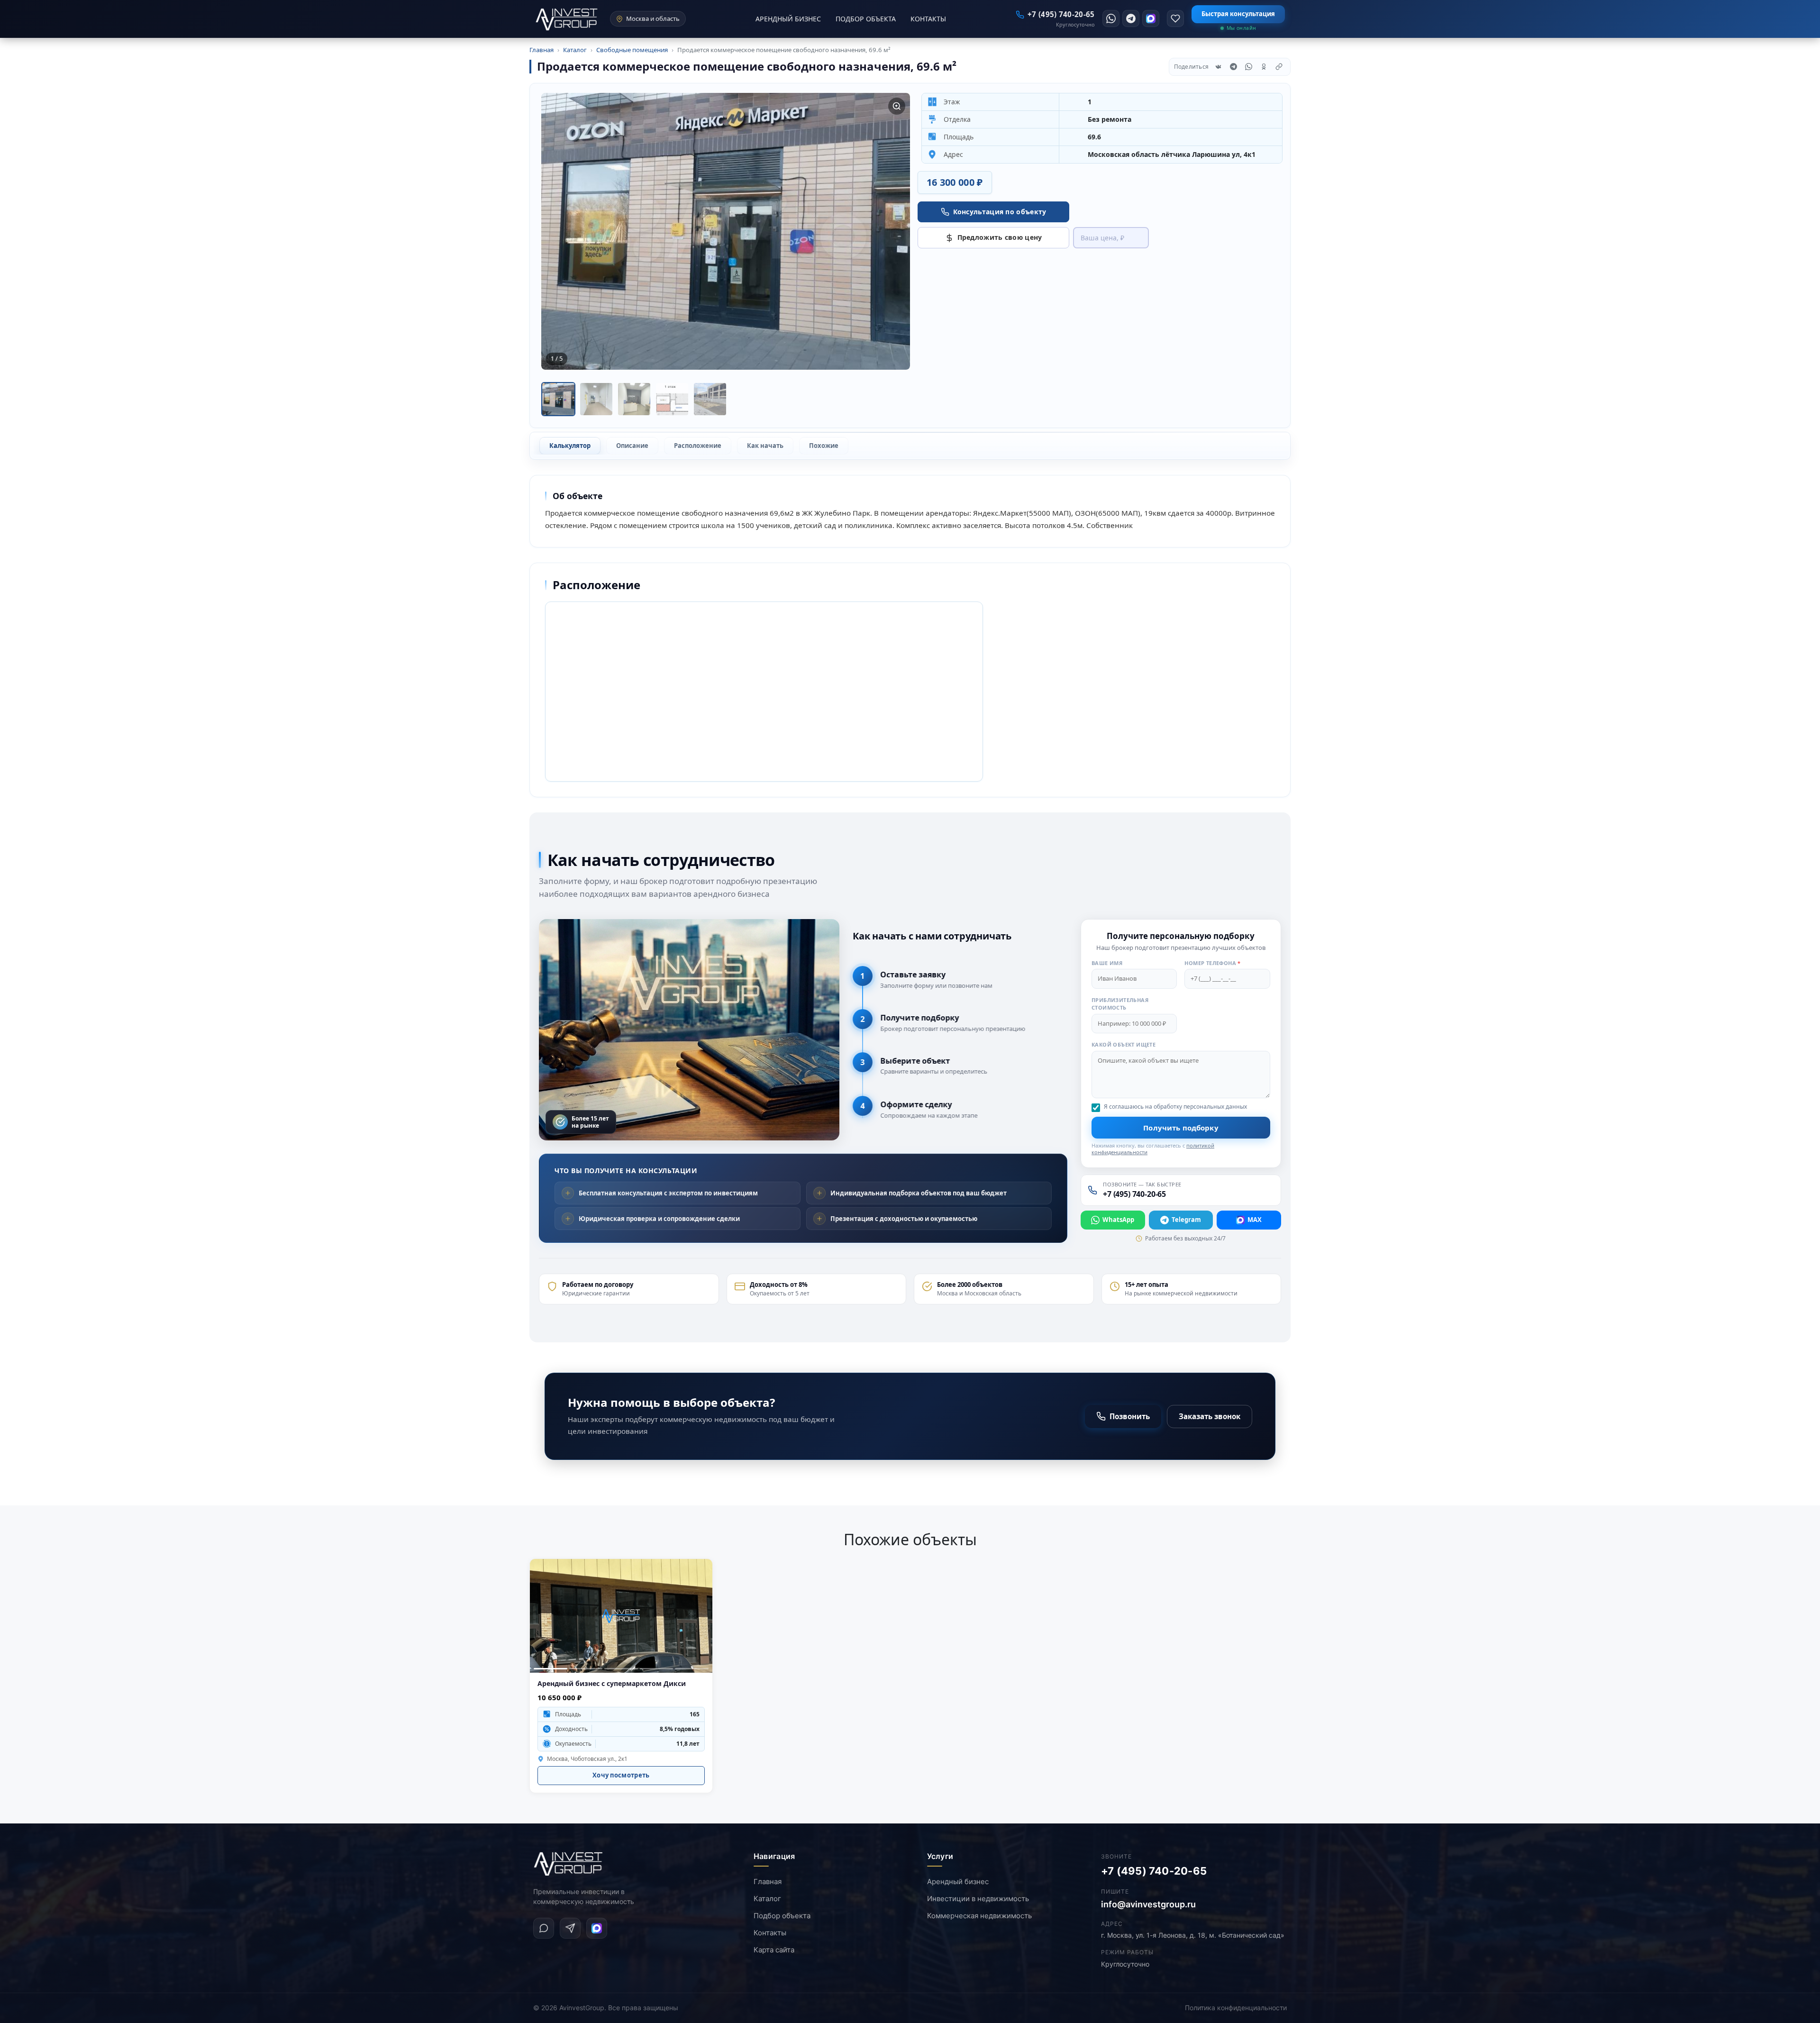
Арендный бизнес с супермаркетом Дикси (612, 1684)
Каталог (767, 1899)
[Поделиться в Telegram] (1233, 67)
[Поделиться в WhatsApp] (1248, 67)
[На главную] (569, 1864)
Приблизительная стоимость (1120, 1004)
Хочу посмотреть (621, 1775)
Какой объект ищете (1124, 1044)
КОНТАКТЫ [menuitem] (928, 19)
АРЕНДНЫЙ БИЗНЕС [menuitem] (788, 19)
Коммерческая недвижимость (979, 1916)
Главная (768, 1882)
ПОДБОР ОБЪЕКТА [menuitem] (866, 19)
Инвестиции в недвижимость (978, 1899)
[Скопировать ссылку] (1279, 67)
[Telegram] (1131, 18)
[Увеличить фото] (897, 106)
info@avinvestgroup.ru (1148, 1904)
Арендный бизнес (958, 1882)
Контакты (770, 1933)
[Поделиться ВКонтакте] (1218, 67)
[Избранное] (1175, 18)
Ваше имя (1107, 963)
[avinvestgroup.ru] (567, 19)
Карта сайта (774, 1950)
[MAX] (1151, 18)
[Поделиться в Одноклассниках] (1264, 67)
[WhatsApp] (1111, 18)
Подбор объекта (782, 1916)
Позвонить (1130, 1416)
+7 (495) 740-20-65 (1154, 1871)
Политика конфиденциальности (1236, 2008)
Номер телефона (1213, 963)
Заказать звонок (1210, 1416)
